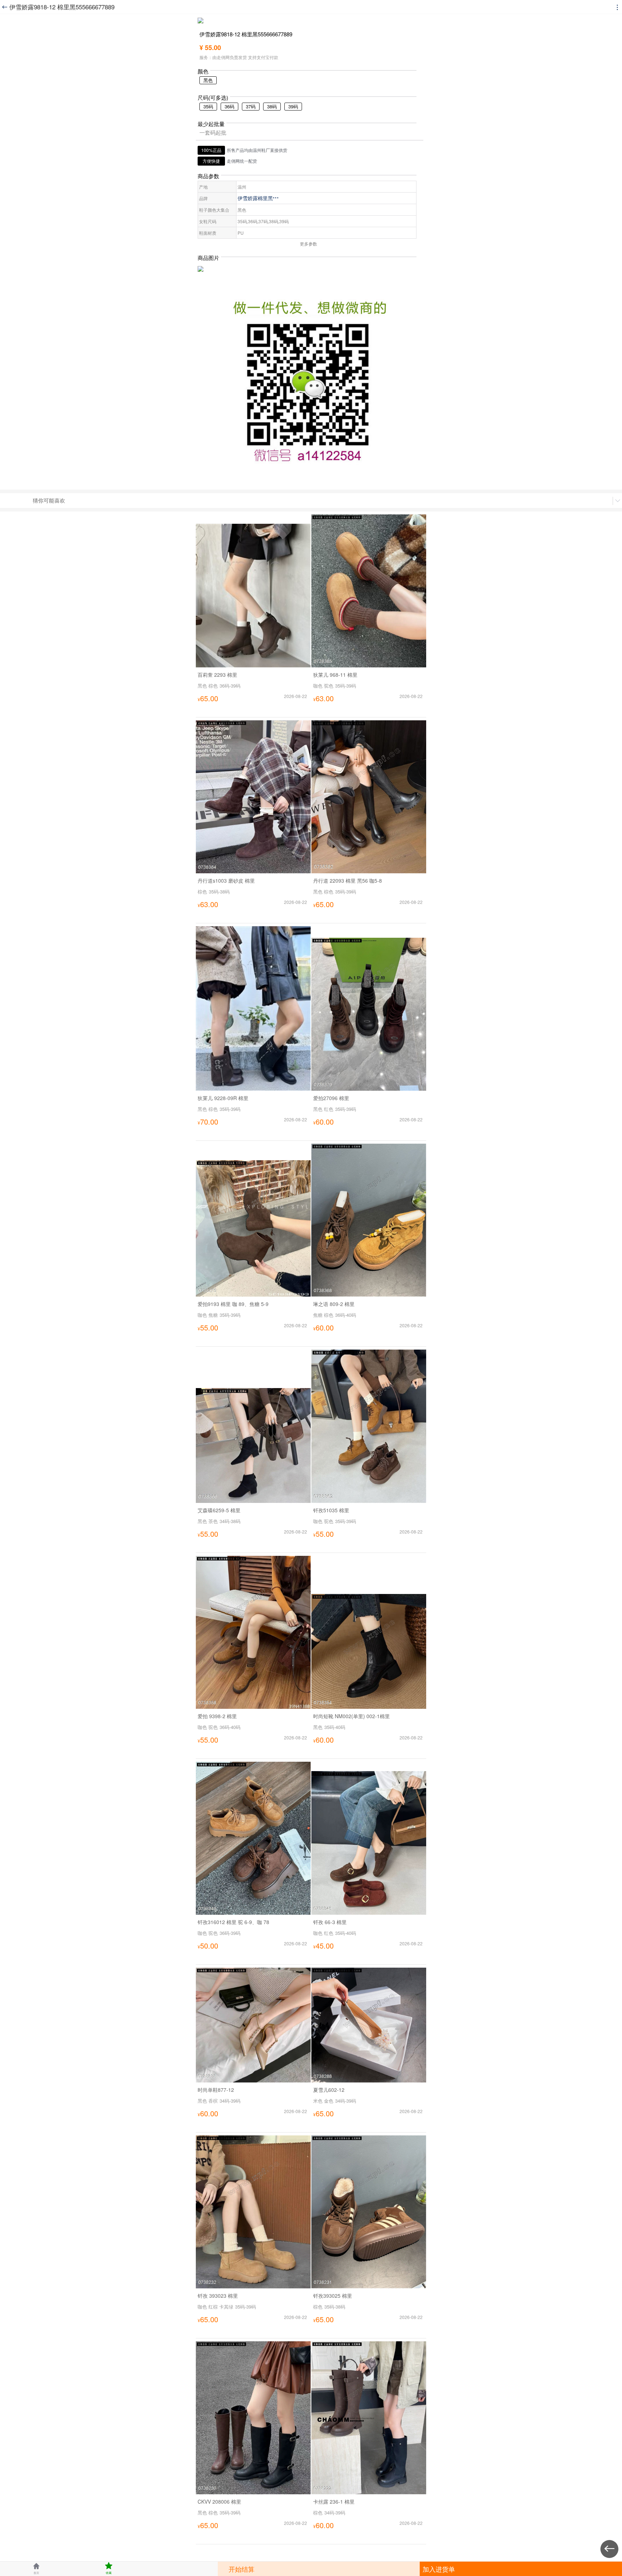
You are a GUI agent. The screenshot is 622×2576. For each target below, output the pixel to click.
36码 (229, 106)
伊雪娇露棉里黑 (258, 198)
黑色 (208, 80)
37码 (251, 106)
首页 (36, 2568)
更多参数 (308, 244)
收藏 (109, 2568)
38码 (272, 106)
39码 (293, 106)
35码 (208, 106)
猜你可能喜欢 (49, 500)
